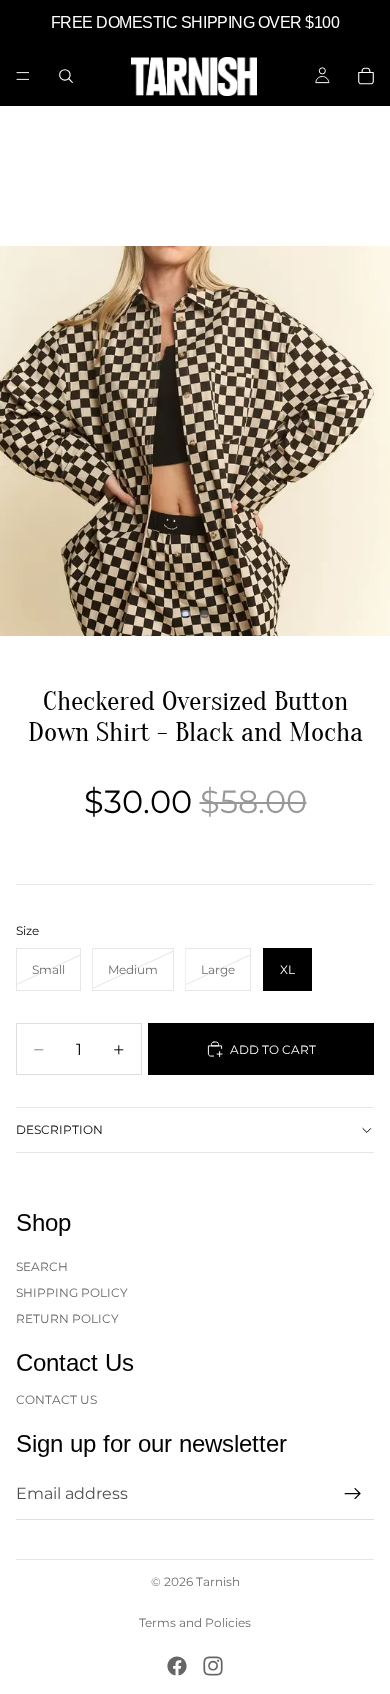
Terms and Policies (195, 1622)
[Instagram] (213, 1666)
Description (59, 1129)
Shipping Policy (72, 1292)
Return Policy (67, 1318)
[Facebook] (177, 1666)
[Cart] (366, 76)
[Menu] (23, 76)
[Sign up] (353, 1494)
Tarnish (218, 1581)
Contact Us (56, 1398)
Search (42, 1265)
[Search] (66, 76)
